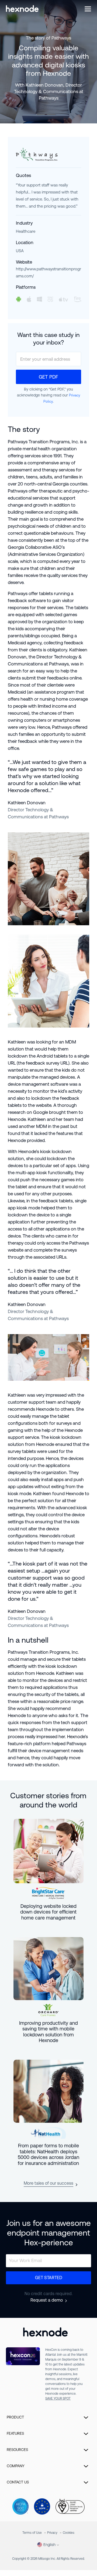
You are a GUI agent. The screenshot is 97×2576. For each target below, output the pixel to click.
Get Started (49, 2278)
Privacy (52, 2533)
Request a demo (47, 2300)
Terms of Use (32, 2533)
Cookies (69, 2533)
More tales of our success (48, 2183)
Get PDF (48, 377)
